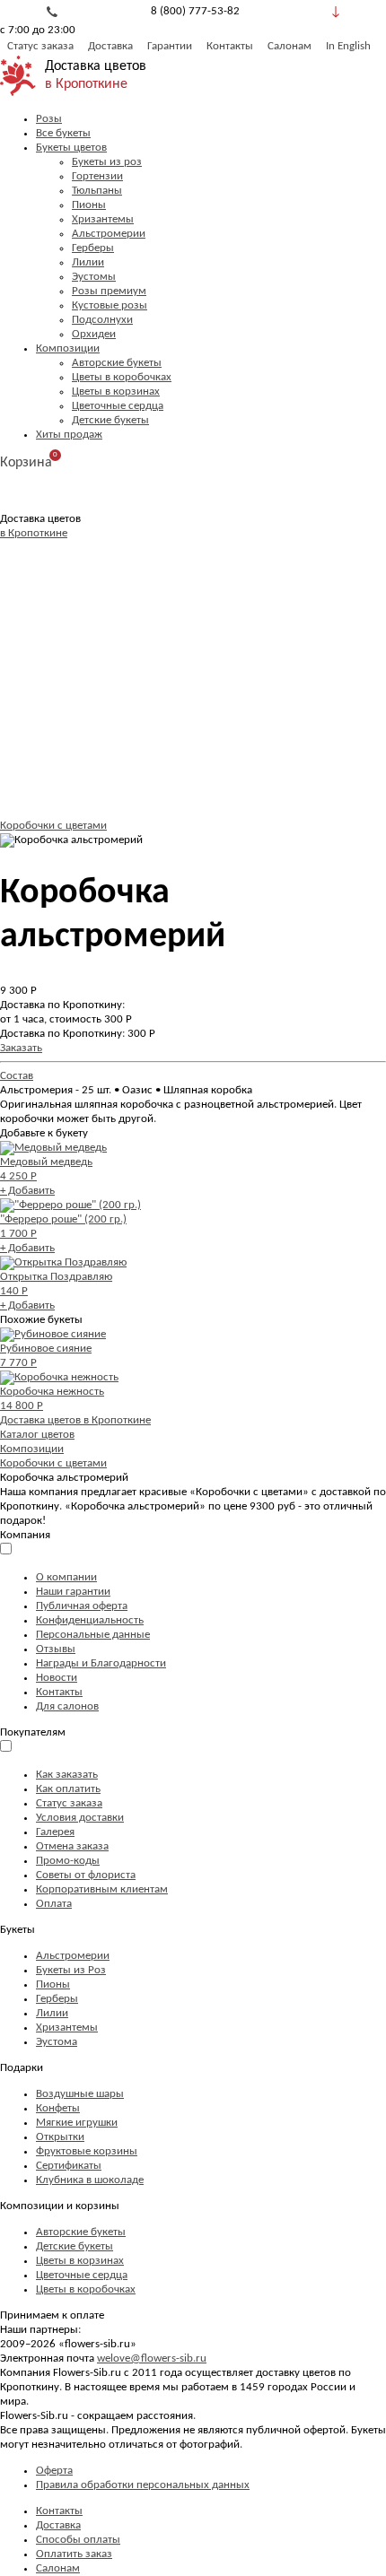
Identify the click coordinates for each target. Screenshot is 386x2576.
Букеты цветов (71, 148)
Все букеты (63, 133)
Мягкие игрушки (77, 2123)
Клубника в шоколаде (90, 2180)
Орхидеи (94, 334)
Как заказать (67, 1775)
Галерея (55, 1832)
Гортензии (97, 176)
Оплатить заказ (74, 2554)
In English (348, 46)
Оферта (54, 2471)
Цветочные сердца (118, 406)
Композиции (68, 348)
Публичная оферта (82, 1606)
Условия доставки (80, 1818)
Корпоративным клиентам (102, 1889)
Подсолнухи (102, 320)
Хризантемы (103, 219)
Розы (49, 119)
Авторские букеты (117, 363)
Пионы (89, 205)
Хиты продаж (69, 435)
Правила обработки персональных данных (143, 2485)
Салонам (289, 46)
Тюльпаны (97, 191)
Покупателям (33, 1732)
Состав (17, 1076)
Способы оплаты (78, 2540)
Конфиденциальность (90, 1620)
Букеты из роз (107, 162)
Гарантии (170, 46)
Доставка (110, 46)
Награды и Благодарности (101, 1663)
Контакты (230, 46)
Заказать (21, 1048)
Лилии (88, 262)
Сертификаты (69, 2166)
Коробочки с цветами (53, 826)
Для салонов (67, 1706)
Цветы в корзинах (116, 392)
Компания (25, 1535)
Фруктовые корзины (87, 2151)
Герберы (93, 248)
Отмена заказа (72, 1846)
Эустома (57, 2042)
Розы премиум (109, 291)
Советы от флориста (86, 1875)
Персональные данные (93, 1635)
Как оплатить (68, 1789)
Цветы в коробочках (122, 377)
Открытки (60, 2137)
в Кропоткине (86, 84)
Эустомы (94, 277)
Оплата (54, 1904)
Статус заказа (40, 46)
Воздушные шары (80, 2094)
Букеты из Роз (71, 1970)
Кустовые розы (110, 305)
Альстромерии (109, 234)
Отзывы (56, 1649)
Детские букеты (110, 420)
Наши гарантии (73, 1592)
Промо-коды (68, 1861)
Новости (57, 1678)
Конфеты (58, 2108)
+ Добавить (27, 1191)
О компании (66, 1577)
